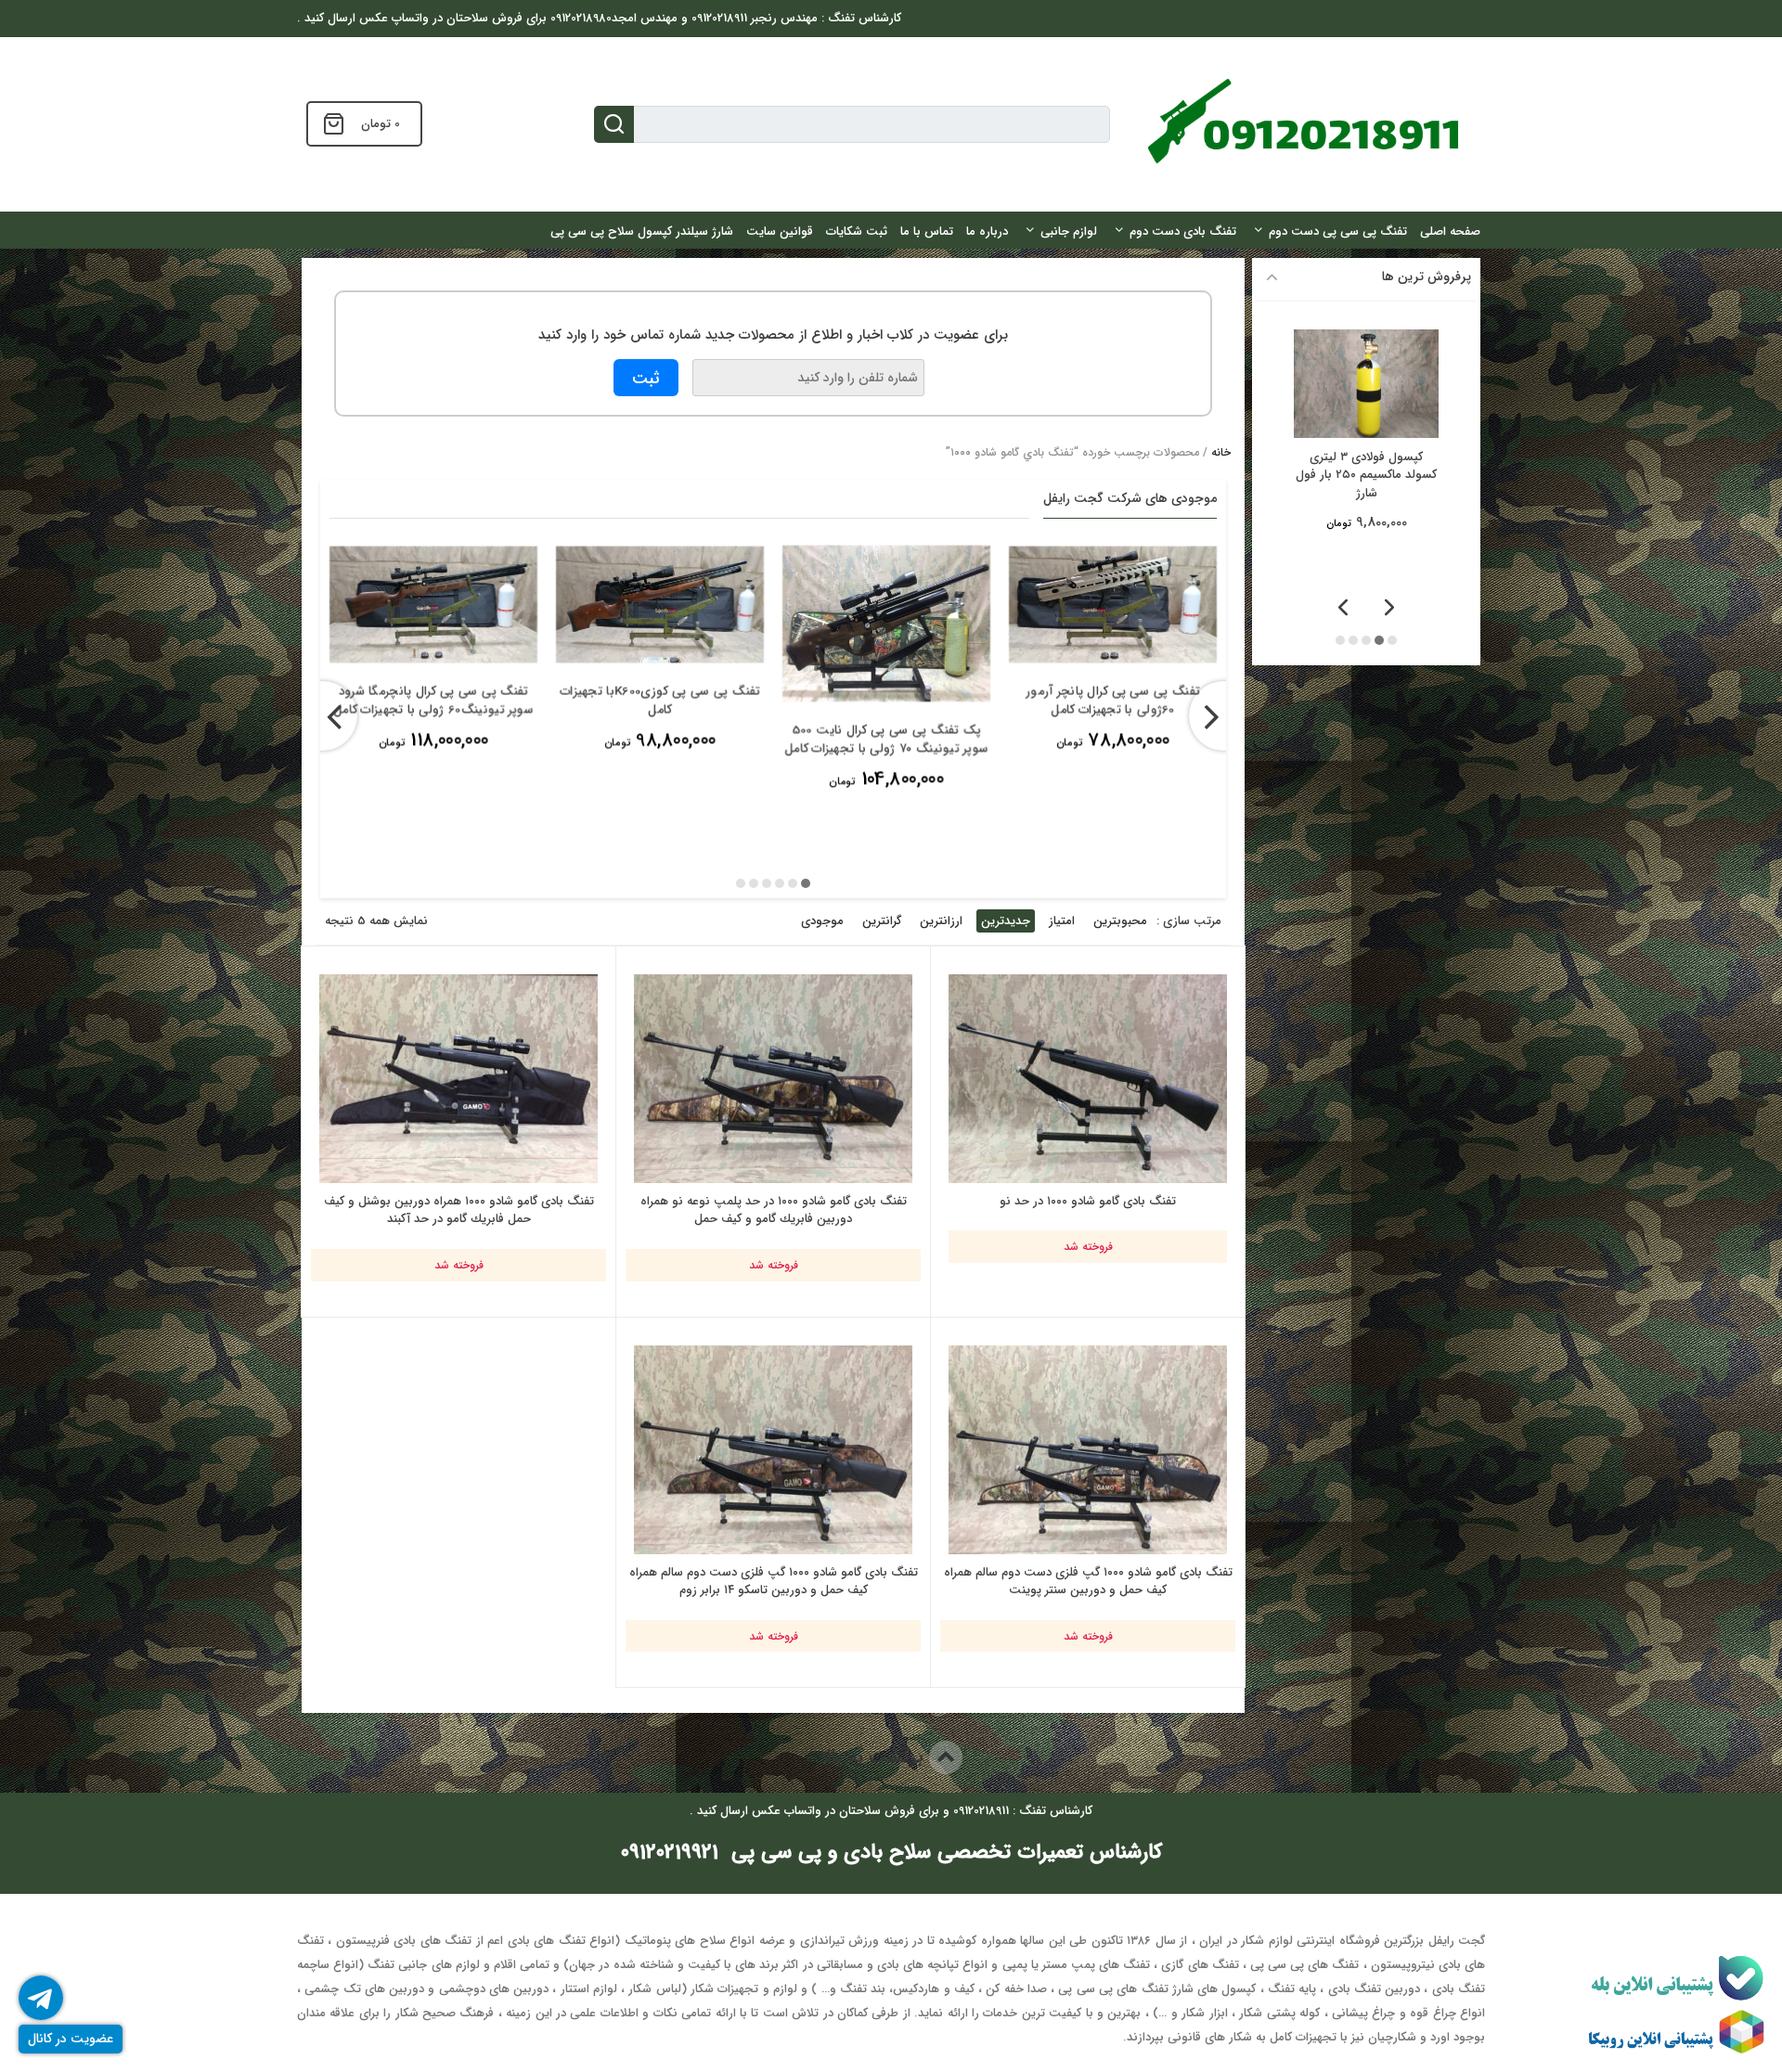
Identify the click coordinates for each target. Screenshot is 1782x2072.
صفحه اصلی (1450, 232)
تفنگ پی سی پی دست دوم (1338, 232)
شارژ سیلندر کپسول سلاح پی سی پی (642, 232)
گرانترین (882, 921)
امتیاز (1062, 921)
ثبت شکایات (857, 232)
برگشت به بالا (875, 1757)
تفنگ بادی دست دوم (1183, 232)
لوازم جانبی (1069, 232)
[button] (806, 883)
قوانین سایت (780, 232)
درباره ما (987, 232)
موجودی (822, 921)
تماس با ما (927, 232)
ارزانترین (941, 921)
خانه (1221, 452)
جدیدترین (1006, 921)
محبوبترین (1120, 921)
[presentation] (323, 716)
